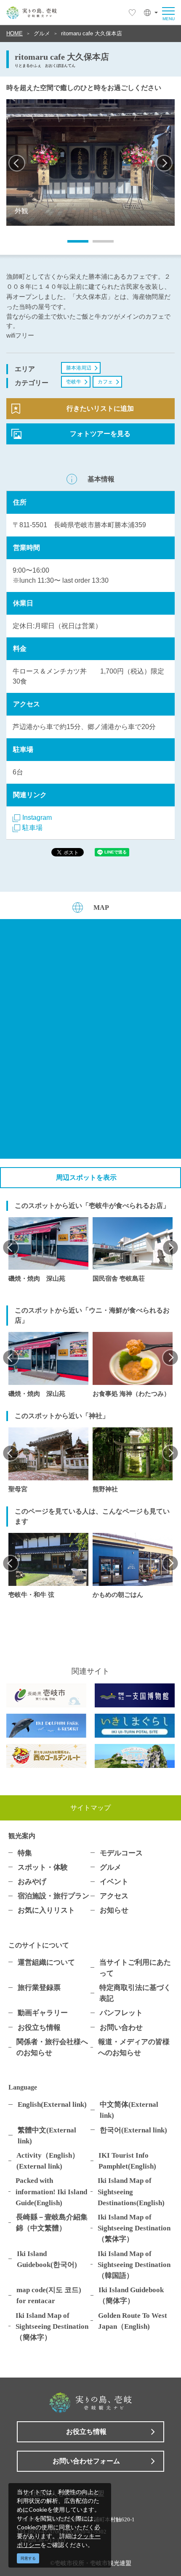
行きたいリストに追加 (100, 408)
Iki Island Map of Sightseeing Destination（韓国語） (134, 2264)
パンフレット (121, 2013)
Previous (17, 163)
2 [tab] (97, 244)
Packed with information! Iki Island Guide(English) (51, 2191)
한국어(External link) (133, 2130)
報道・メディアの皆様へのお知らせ (134, 2047)
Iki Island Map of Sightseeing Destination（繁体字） (134, 2228)
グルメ (42, 33)
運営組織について (46, 1962)
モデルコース (121, 1853)
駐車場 (32, 828)
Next (164, 163)
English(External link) (52, 2104)
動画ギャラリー (43, 2013)
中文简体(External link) (129, 2110)
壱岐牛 (74, 382)
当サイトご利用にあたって (135, 1968)
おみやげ (32, 1881)
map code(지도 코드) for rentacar (49, 2295)
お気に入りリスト (46, 1910)
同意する (28, 2558)
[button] (151, 13)
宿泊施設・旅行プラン (53, 1896)
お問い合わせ (121, 2027)
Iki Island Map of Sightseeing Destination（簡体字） (52, 2326)
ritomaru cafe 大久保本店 (92, 33)
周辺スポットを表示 (86, 1177)
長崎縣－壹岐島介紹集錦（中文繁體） (52, 2222)
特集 (25, 1853)
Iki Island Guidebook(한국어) (47, 2259)
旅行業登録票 (39, 1987)
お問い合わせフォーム (86, 2461)
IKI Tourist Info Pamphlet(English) (127, 2161)
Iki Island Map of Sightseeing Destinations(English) (131, 2191)
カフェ (105, 382)
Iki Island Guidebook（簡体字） (131, 2295)
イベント (114, 1881)
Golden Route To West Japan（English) (133, 2321)
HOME (15, 33)
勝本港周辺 (79, 368)
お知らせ (114, 1910)
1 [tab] (72, 244)
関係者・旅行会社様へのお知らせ (52, 2047)
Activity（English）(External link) (48, 2161)
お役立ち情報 (39, 2027)
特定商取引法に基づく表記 (135, 1993)
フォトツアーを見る (100, 434)
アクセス (114, 1896)
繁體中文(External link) (47, 2135)
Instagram (37, 818)
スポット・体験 (43, 1867)
